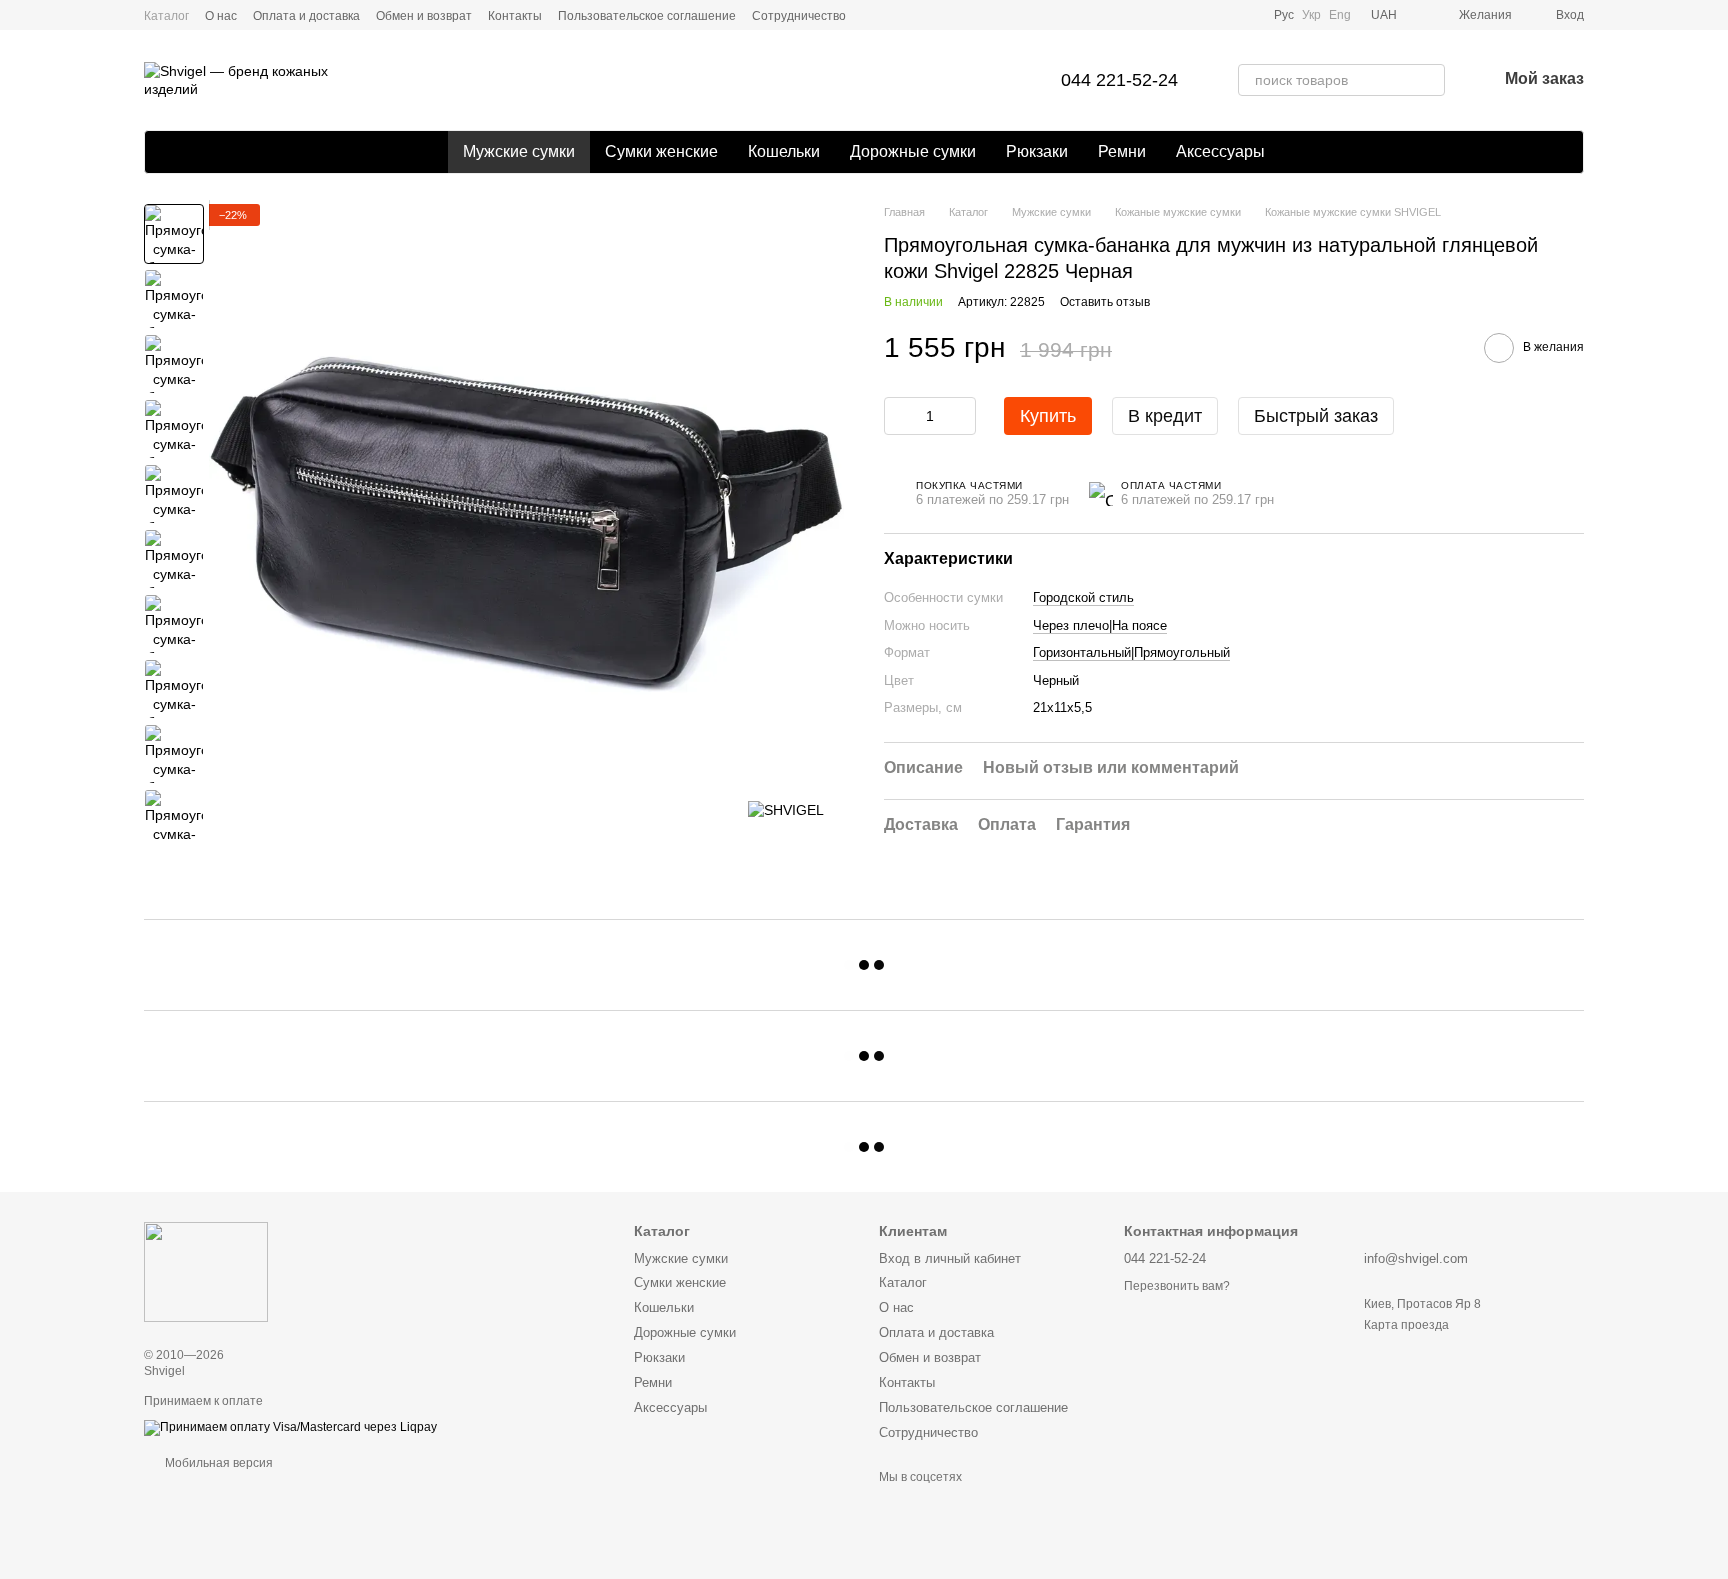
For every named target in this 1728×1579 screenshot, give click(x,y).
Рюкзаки (1037, 151)
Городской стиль (1083, 598)
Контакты (515, 16)
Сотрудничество (799, 16)
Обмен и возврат (424, 16)
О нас (221, 16)
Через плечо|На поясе (1100, 625)
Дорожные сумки (913, 151)
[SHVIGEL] (786, 809)
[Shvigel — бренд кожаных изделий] (206, 1272)
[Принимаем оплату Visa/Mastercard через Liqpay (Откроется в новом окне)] (290, 1427)
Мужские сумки (519, 151)
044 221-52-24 (1119, 80)
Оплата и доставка (306, 16)
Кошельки (784, 151)
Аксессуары (1220, 151)
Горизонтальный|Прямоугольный (1131, 653)
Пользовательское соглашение (647, 16)
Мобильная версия (217, 1463)
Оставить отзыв (1105, 302)
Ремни (1122, 151)
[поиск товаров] (1429, 80)
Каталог (166, 16)
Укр (1311, 15)
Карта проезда (1406, 1325)
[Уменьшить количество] (899, 416)
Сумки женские (661, 151)
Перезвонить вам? (1177, 1286)
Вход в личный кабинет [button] (950, 1258)
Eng (1340, 15)
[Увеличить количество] (961, 416)
